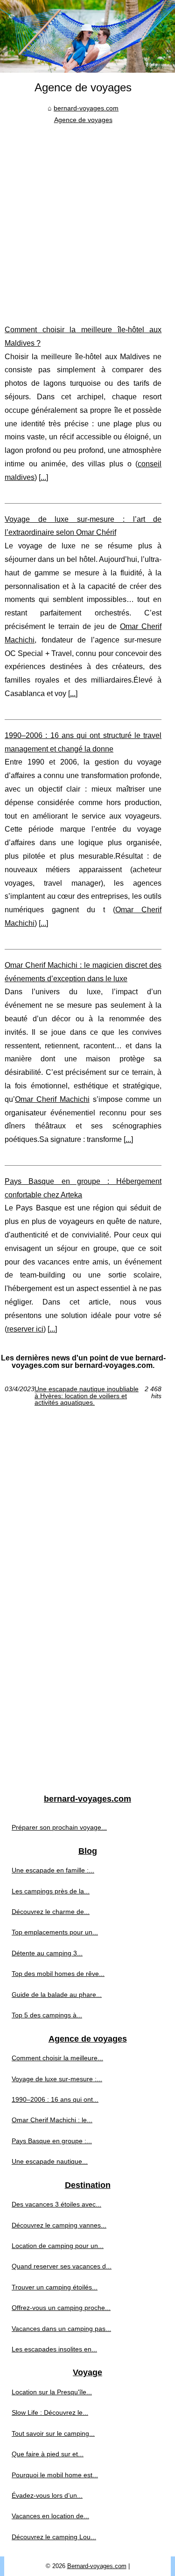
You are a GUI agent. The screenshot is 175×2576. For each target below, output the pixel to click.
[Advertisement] (87, 217)
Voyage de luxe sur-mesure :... (57, 2079)
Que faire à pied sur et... (48, 2454)
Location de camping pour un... (58, 2246)
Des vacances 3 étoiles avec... (56, 2204)
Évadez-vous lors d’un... (47, 2495)
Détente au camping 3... (47, 1953)
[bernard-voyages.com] (87, 36)
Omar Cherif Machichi (52, 1099)
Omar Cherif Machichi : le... (52, 2120)
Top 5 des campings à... (47, 2015)
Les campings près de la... (51, 1891)
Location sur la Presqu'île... (52, 2392)
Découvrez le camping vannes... (59, 2225)
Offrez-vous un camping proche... (61, 2308)
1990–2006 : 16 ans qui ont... (55, 2099)
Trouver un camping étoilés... (55, 2287)
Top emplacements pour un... (55, 1932)
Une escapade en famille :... (53, 1870)
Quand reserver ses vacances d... (62, 2266)
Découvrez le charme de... (51, 1912)
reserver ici (25, 1329)
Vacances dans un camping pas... (61, 2329)
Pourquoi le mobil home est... (55, 2475)
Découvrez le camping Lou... (54, 2537)
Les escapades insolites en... (54, 2349)
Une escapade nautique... (50, 2161)
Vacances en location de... (50, 2516)
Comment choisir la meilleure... (57, 2058)
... (43, 477)
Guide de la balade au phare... (57, 1995)
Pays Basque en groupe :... (52, 2141)
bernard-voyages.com (86, 108)
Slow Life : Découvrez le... (50, 2412)
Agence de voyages (83, 120)
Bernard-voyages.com (97, 2566)
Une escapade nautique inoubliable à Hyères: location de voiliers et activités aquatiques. (87, 1396)
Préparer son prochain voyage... (59, 1827)
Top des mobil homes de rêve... (58, 1974)
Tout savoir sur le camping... (53, 2433)
